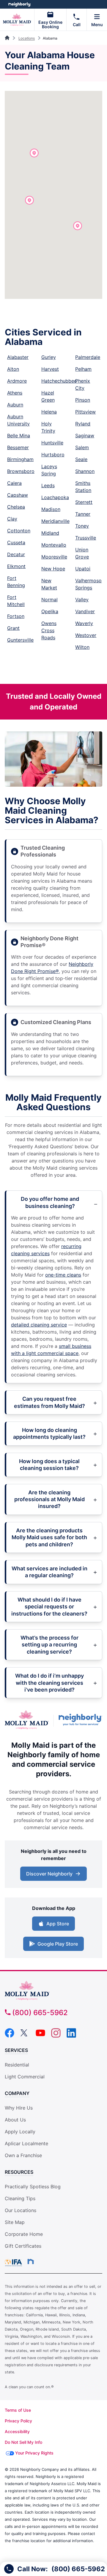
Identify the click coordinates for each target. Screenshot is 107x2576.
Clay (12, 519)
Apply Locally (20, 2132)
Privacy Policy (18, 2421)
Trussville (86, 538)
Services (16, 2050)
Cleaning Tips (20, 2198)
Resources (19, 2172)
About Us (15, 2120)
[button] (78, 226)
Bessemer (18, 447)
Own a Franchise (23, 2155)
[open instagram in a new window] (56, 2036)
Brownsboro (21, 471)
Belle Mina (19, 436)
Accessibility (17, 2431)
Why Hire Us (19, 2108)
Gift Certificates (23, 2246)
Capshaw (18, 495)
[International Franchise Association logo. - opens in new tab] (15, 2263)
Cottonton (19, 531)
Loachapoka (55, 497)
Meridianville (55, 521)
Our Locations (21, 2210)
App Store (56, 1925)
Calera (14, 483)
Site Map (15, 2222)
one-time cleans (63, 1275)
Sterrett (84, 502)
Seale (81, 459)
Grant (13, 628)
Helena (49, 412)
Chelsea (16, 507)
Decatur (16, 554)
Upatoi (83, 569)
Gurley (49, 357)
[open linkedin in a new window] (71, 2036)
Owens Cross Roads (49, 630)
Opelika (50, 611)
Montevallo (54, 545)
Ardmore (17, 381)
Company (17, 2093)
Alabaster (18, 357)
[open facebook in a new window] (10, 2036)
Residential (17, 2065)
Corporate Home (24, 2234)
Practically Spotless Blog (33, 2187)
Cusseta (16, 542)
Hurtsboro (53, 455)
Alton (13, 369)
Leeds (48, 485)
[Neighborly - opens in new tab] (31, 2261)
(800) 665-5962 (40, 2013)
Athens (15, 393)
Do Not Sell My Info (23, 2442)
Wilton (82, 647)
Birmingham (20, 459)
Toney (82, 526)
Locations (27, 38)
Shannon (85, 471)
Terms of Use (18, 2410)
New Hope (53, 569)
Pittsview (85, 412)
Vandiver (85, 611)
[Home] (8, 38)
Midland (50, 533)
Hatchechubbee (59, 381)
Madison (51, 509)
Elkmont (16, 566)
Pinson (83, 400)
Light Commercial (25, 2077)
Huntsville (52, 443)
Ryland (83, 424)
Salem (82, 447)
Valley (82, 600)
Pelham (83, 369)
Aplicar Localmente (26, 2144)
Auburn (15, 405)
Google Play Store (56, 1946)
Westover (86, 635)
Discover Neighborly (54, 1875)
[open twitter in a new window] (25, 2036)
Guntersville (20, 640)
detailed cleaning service (39, 1325)
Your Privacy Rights (34, 2453)
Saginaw (85, 436)
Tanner (83, 514)
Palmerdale (88, 357)
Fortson (16, 616)
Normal (49, 600)
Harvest (50, 369)
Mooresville (54, 557)
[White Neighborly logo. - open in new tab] (19, 4)
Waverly (84, 623)
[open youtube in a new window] (40, 2036)
